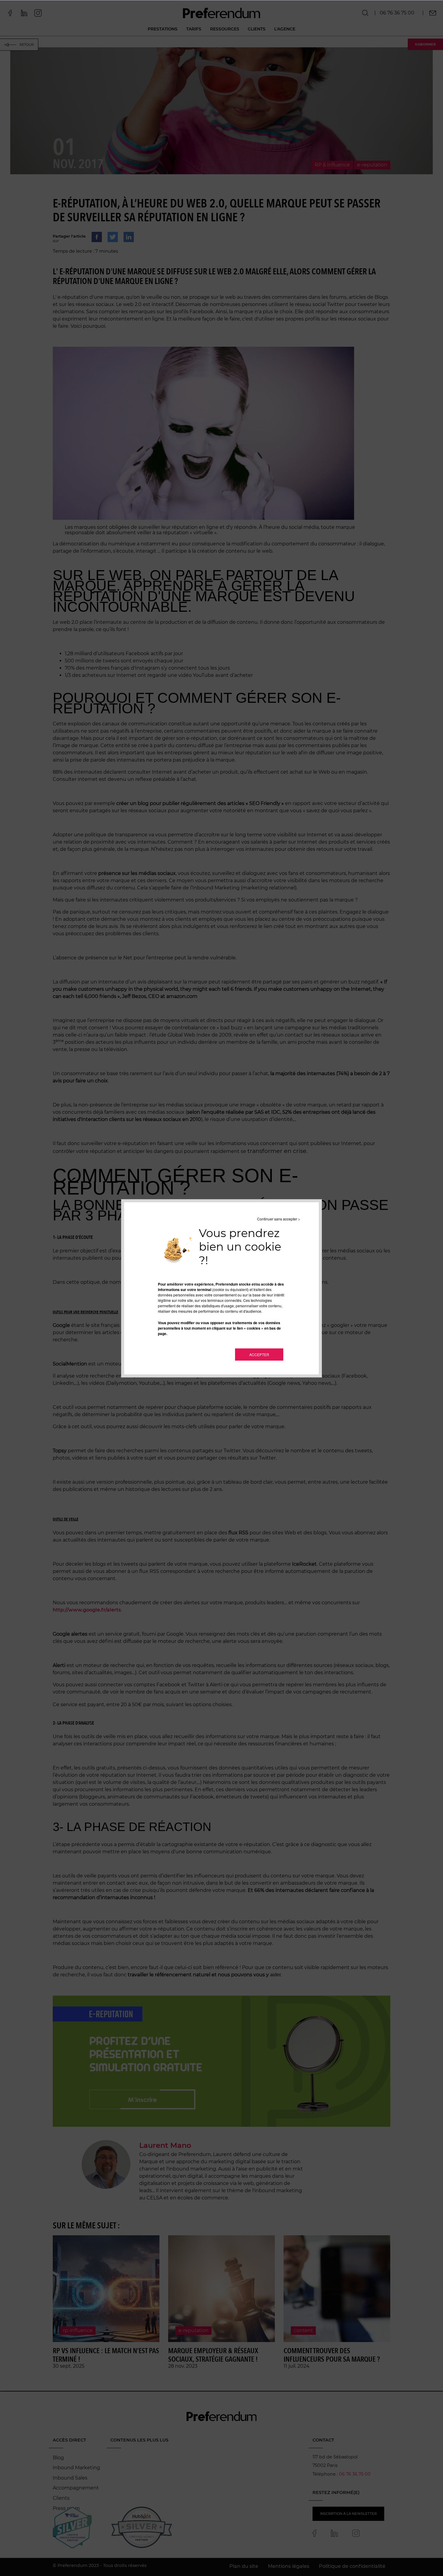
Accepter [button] (259, 1354)
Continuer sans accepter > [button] (279, 1219)
